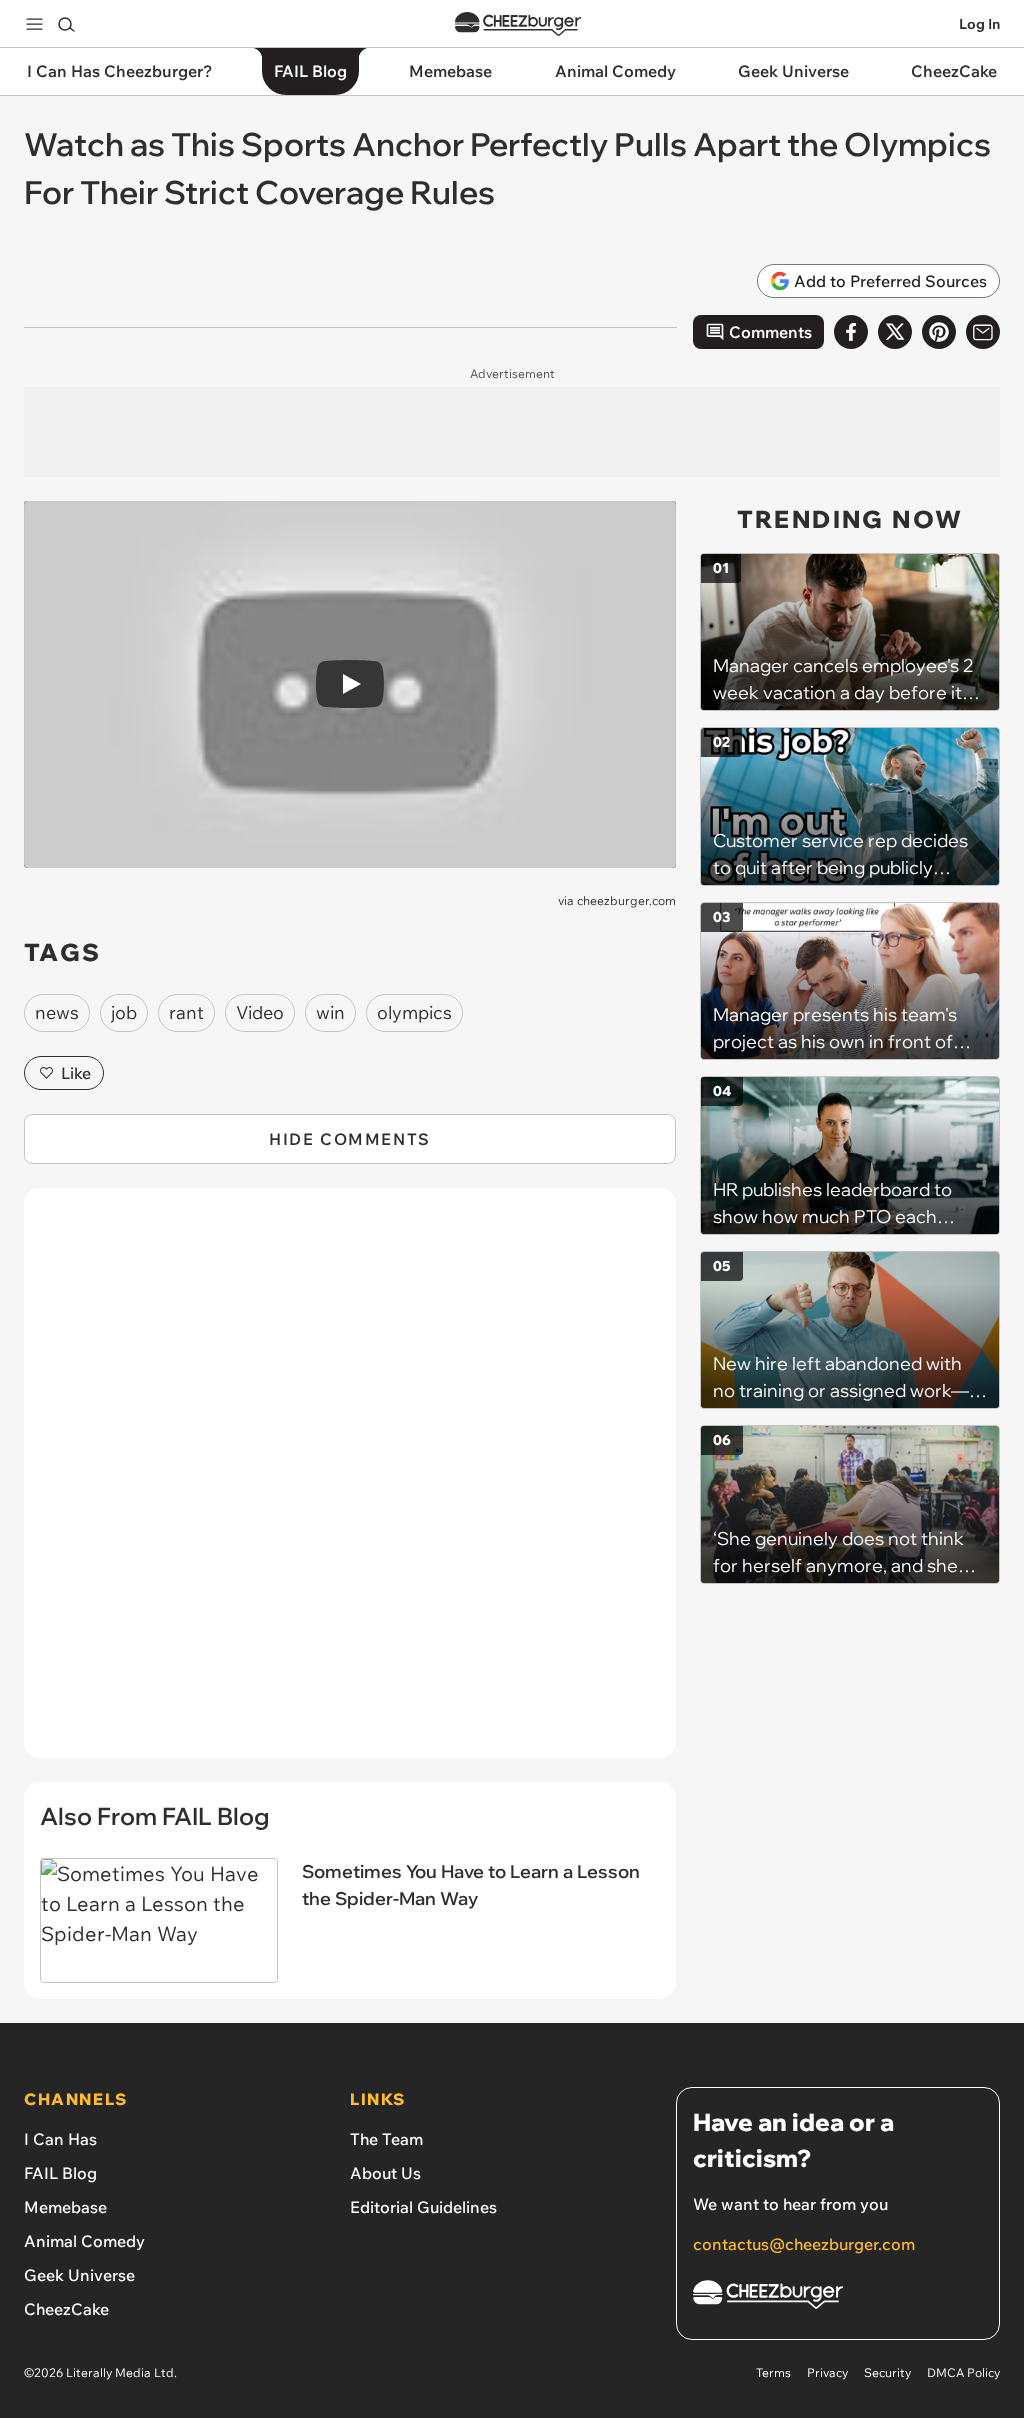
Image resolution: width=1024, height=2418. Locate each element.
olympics (414, 1012)
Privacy (827, 2372)
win (330, 1012)
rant (186, 1012)
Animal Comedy (84, 2241)
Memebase (65, 2207)
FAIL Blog (60, 2173)
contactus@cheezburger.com (804, 2244)
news (57, 1012)
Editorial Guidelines (423, 2207)
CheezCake (66, 2309)
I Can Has (60, 2139)
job (124, 1012)
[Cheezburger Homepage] (518, 24)
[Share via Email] (983, 332)
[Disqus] (350, 1484)
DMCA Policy (963, 2372)
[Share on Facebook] (851, 332)
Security (887, 2372)
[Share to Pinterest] (939, 332)
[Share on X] (895, 332)
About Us (385, 2173)
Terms (773, 2372)
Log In (979, 24)
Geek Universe (79, 2275)
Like (76, 1073)
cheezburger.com (626, 900)
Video (260, 1012)
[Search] (66, 24)
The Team (386, 2139)
